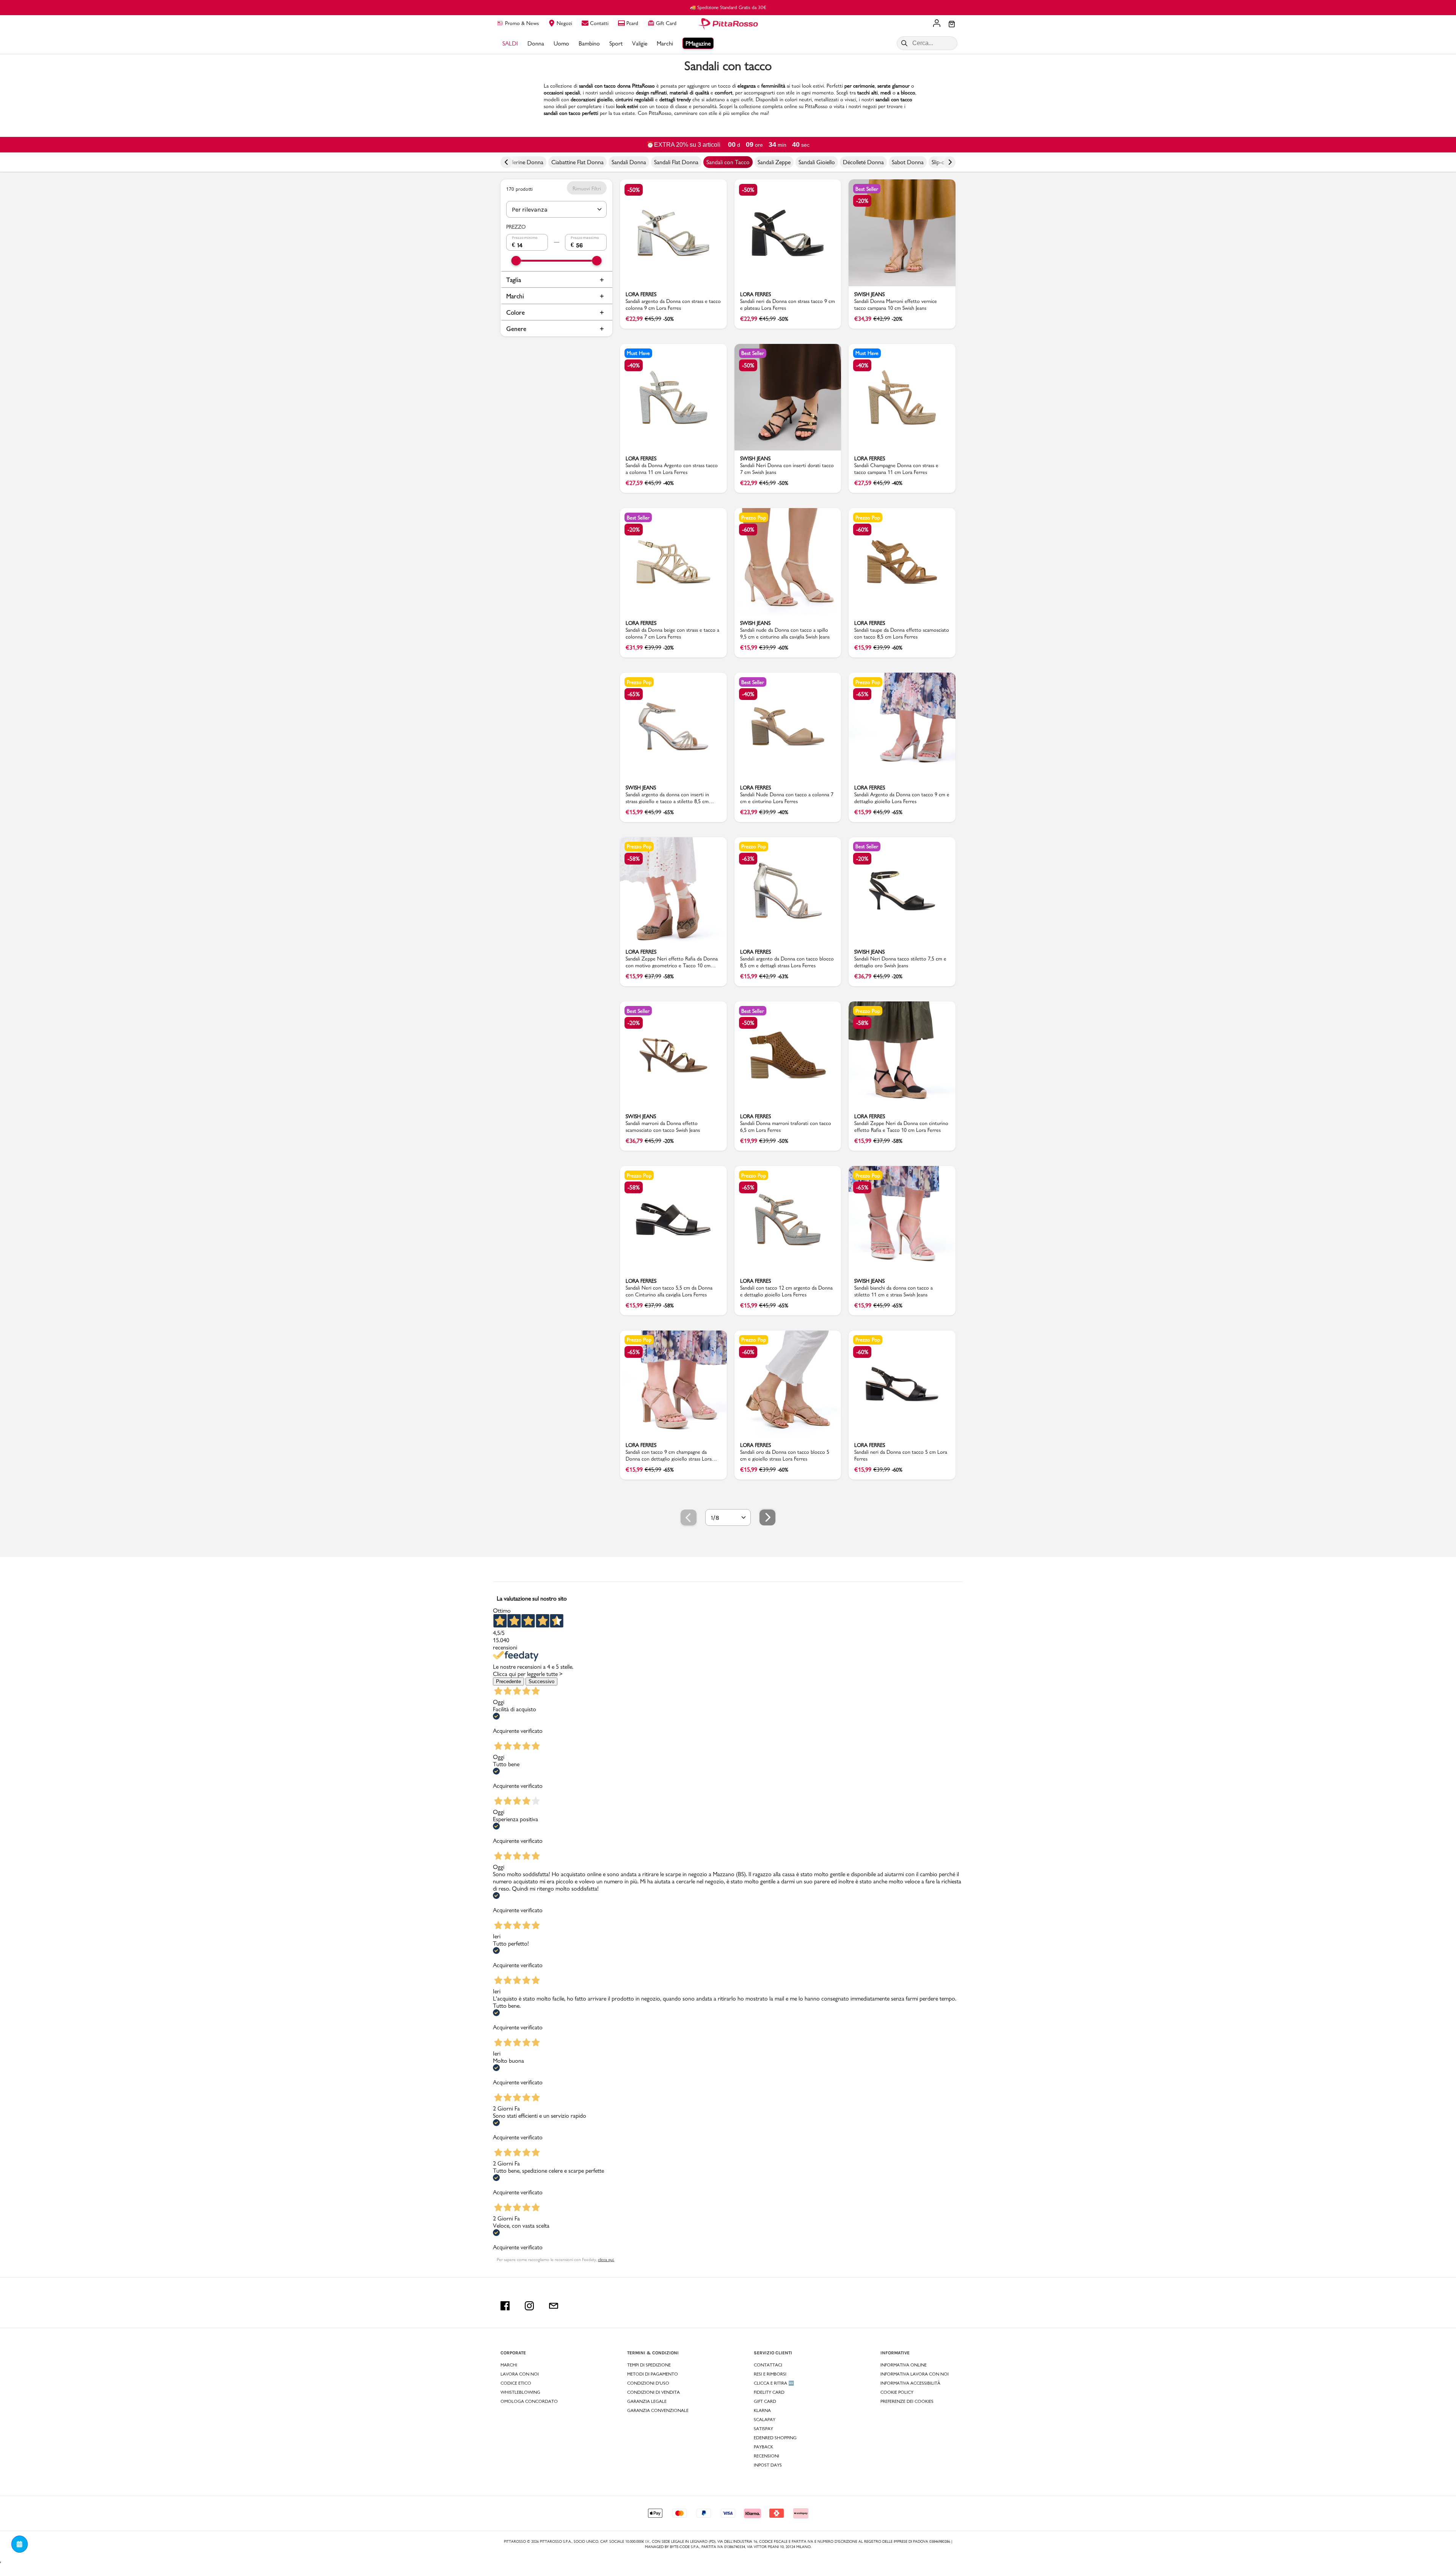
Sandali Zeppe (774, 162)
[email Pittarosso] (554, 2306)
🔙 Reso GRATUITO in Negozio (728, 7)
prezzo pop (754, 518)
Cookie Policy (897, 2392)
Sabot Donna (908, 162)
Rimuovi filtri (587, 188)
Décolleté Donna (863, 162)
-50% (634, 190)
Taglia (514, 280)
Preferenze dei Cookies (907, 2401)
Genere (516, 329)
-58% (634, 859)
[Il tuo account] (937, 24)
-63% (748, 859)
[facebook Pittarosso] (505, 2306)
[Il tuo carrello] (952, 25)
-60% (748, 530)
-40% (634, 365)
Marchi (515, 296)
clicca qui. (606, 2260)
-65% (634, 694)
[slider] (516, 261)
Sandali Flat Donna (676, 162)
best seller (867, 189)
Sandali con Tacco (728, 162)
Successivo (541, 1681)
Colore (515, 312)
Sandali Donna (629, 162)
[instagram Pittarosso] (529, 2306)
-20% (862, 201)
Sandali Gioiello (817, 162)
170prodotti (519, 189)
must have (638, 353)
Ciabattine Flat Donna (577, 162)
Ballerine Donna (524, 162)
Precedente (508, 1681)
